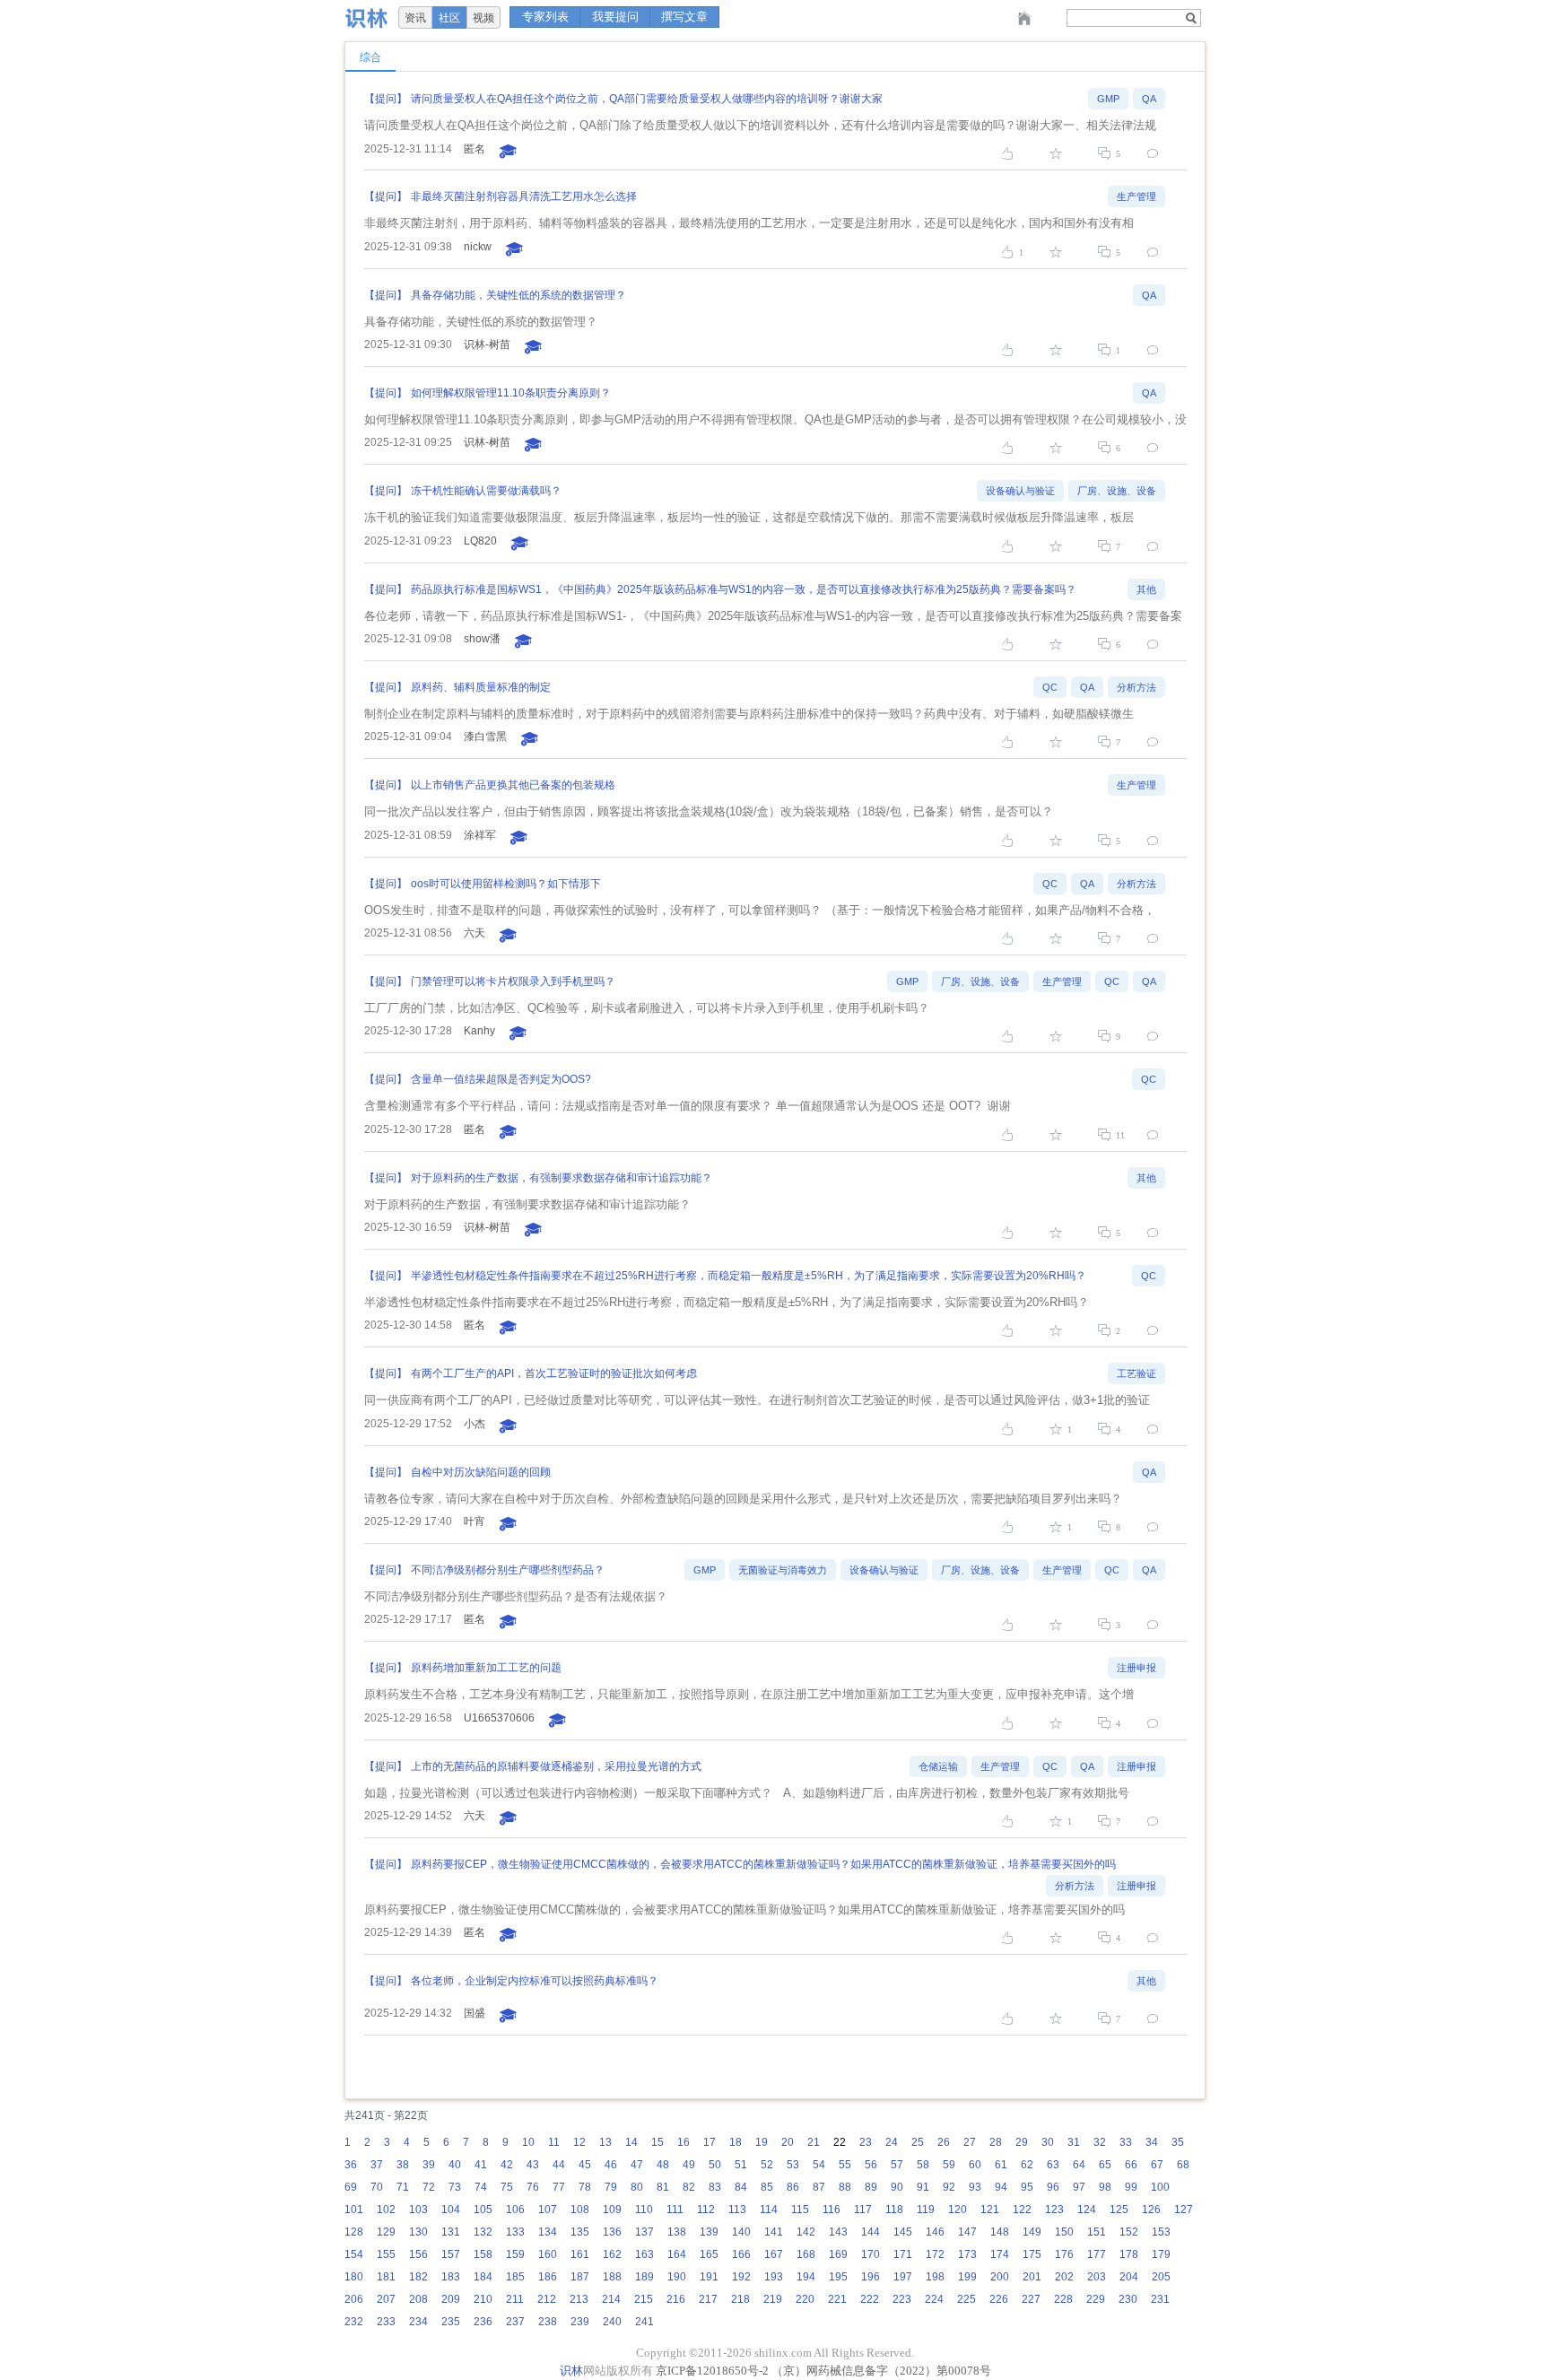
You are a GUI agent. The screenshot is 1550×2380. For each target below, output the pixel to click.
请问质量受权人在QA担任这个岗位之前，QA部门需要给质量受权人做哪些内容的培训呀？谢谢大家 (647, 99)
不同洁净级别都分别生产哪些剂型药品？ (508, 1570)
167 (774, 2254)
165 (709, 2254)
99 (1131, 2187)
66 (1131, 2165)
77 (559, 2187)
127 (1184, 2210)
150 (1064, 2232)
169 (838, 2254)
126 (1151, 2210)
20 (788, 2142)
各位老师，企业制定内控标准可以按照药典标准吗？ (535, 1981)
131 (451, 2232)
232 (354, 2322)
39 (429, 2165)
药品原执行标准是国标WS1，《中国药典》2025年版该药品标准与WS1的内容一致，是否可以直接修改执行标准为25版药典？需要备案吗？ (744, 589)
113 (737, 2210)
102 (386, 2210)
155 (386, 2254)
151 (1097, 2232)
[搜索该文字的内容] (1191, 18)
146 (935, 2232)
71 (403, 2187)
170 (871, 2254)
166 (741, 2254)
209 (451, 2299)
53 (793, 2165)
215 (644, 2299)
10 (528, 2142)
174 (1000, 2254)
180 (354, 2277)
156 (418, 2254)
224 (934, 2299)
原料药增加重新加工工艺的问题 (486, 1668)
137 (644, 2232)
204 (1129, 2277)
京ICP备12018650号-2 (712, 2371)
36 (351, 2165)
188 (612, 2277)
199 (967, 2277)
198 (935, 2277)
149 (1032, 2232)
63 (1053, 2165)
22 (840, 2142)
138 (677, 2232)
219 (773, 2299)
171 (903, 2254)
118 (894, 2210)
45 (585, 2165)
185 (515, 2277)
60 (975, 2165)
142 (806, 2232)
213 (579, 2299)
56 (871, 2165)
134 (548, 2232)
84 (741, 2187)
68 (1183, 2165)
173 (967, 2254)
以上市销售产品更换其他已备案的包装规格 (513, 785)
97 (1079, 2187)
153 (1161, 2232)
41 (481, 2165)
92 (949, 2187)
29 (1022, 2142)
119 (926, 2210)
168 (806, 2254)
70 (377, 2187)
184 (483, 2277)
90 (897, 2187)
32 (1100, 2142)
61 (1001, 2165)
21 (814, 2142)
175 (1032, 2254)
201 (1032, 2277)
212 (547, 2299)
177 (1097, 2254)
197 (903, 2277)
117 (863, 2210)
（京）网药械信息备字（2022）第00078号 (881, 2371)
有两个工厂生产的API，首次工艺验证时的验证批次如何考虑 (554, 1373)
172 (935, 2254)
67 (1157, 2165)
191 (709, 2277)
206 (354, 2299)
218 (740, 2299)
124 (1087, 2210)
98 (1105, 2187)
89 (871, 2187)
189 (644, 2277)
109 (612, 2210)
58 (923, 2165)
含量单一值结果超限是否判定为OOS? (501, 1079)
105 (483, 2210)
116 (832, 2210)
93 (975, 2187)
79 (611, 2187)
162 (612, 2254)
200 (1000, 2277)
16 (684, 2142)
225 (967, 2299)
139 (709, 2232)
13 (605, 2142)
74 (481, 2187)
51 (741, 2165)
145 (903, 2232)
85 (767, 2187)
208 (418, 2299)
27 (970, 2142)
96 (1053, 2187)
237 (515, 2322)
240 (612, 2322)
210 (483, 2299)
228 (1063, 2299)
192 (741, 2277)
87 (819, 2187)
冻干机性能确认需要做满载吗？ (486, 491)
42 (507, 2165)
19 (762, 2142)
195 (838, 2277)
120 (958, 2210)
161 (580, 2254)
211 (515, 2299)
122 (1022, 2210)
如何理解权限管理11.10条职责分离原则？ (511, 393)
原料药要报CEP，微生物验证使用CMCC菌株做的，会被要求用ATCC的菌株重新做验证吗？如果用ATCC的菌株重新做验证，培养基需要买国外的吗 (763, 1864)
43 (533, 2165)
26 (944, 2142)
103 (418, 2210)
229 (1096, 2299)
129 (386, 2232)
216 (676, 2299)
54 (819, 2165)
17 (710, 2142)
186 (548, 2277)
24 (892, 2142)
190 (677, 2277)
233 (386, 2322)
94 (1001, 2187)
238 (548, 2322)
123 (1054, 2210)
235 (451, 2322)
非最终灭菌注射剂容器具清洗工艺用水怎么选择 (524, 196)
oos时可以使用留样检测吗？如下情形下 (506, 884)
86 (793, 2187)
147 (967, 2232)
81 (663, 2187)
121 (990, 2210)
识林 (571, 2371)
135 (580, 2232)
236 (483, 2322)
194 (806, 2277)
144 (871, 2232)
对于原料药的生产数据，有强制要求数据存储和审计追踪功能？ (562, 1178)
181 (386, 2277)
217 (708, 2299)
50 (715, 2165)
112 (706, 2210)
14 (631, 2142)
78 (585, 2187)
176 (1064, 2254)
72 (429, 2187)
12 (579, 2142)
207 (386, 2299)
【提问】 (386, 99)
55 (845, 2165)
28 (996, 2142)
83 (715, 2187)
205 (1161, 2277)
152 (1129, 2232)
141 (774, 2232)
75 (507, 2187)
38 (403, 2165)
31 (1074, 2142)
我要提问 (615, 17)
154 (354, 2254)
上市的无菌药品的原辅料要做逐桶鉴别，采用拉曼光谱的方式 (556, 1766)
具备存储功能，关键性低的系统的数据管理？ (518, 295)
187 (580, 2277)
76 (533, 2187)
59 (949, 2165)
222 (870, 2299)
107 (548, 2210)
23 (866, 2142)
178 (1129, 2254)
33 (1126, 2142)
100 (1160, 2187)
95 (1027, 2187)
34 (1152, 2142)
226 (999, 2299)
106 (515, 2210)
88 (845, 2187)
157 (451, 2254)
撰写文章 (684, 17)
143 (838, 2232)
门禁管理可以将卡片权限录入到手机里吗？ (513, 981)
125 (1119, 2210)
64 (1079, 2165)
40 (455, 2165)
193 (774, 2277)
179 (1161, 2254)
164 (677, 2254)
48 (663, 2165)
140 (741, 2232)
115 (800, 2210)
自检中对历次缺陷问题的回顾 (481, 1472)
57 (897, 2165)
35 (1178, 2142)
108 (580, 2210)
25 (918, 2142)
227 (1031, 2299)
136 (612, 2232)
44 (559, 2165)
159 (515, 2254)
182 (418, 2277)
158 (483, 2254)
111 (675, 2210)
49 (689, 2165)
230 (1128, 2299)
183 (451, 2277)
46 (611, 2165)
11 (554, 2142)
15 (657, 2142)
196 (871, 2277)
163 (644, 2254)
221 (837, 2299)
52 (767, 2165)
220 (805, 2299)
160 (548, 2254)
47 (637, 2165)
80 (637, 2187)
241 (644, 2322)
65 (1105, 2165)
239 (580, 2322)
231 (1160, 2299)
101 (354, 2210)
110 (644, 2210)
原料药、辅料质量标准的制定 (481, 687)
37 (377, 2165)
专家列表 (545, 17)
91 (923, 2187)
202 (1064, 2277)
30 (1048, 2142)
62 (1027, 2165)
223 (902, 2299)
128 (354, 2232)
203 (1097, 2277)
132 (483, 2232)
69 (351, 2187)
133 (515, 2232)
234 (418, 2322)
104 (451, 2210)
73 (455, 2187)
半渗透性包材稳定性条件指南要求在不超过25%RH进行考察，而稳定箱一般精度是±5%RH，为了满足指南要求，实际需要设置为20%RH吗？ (749, 1276)
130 (418, 2232)
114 (769, 2210)
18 (736, 2142)
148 (1000, 2232)
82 (689, 2187)
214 (611, 2299)
